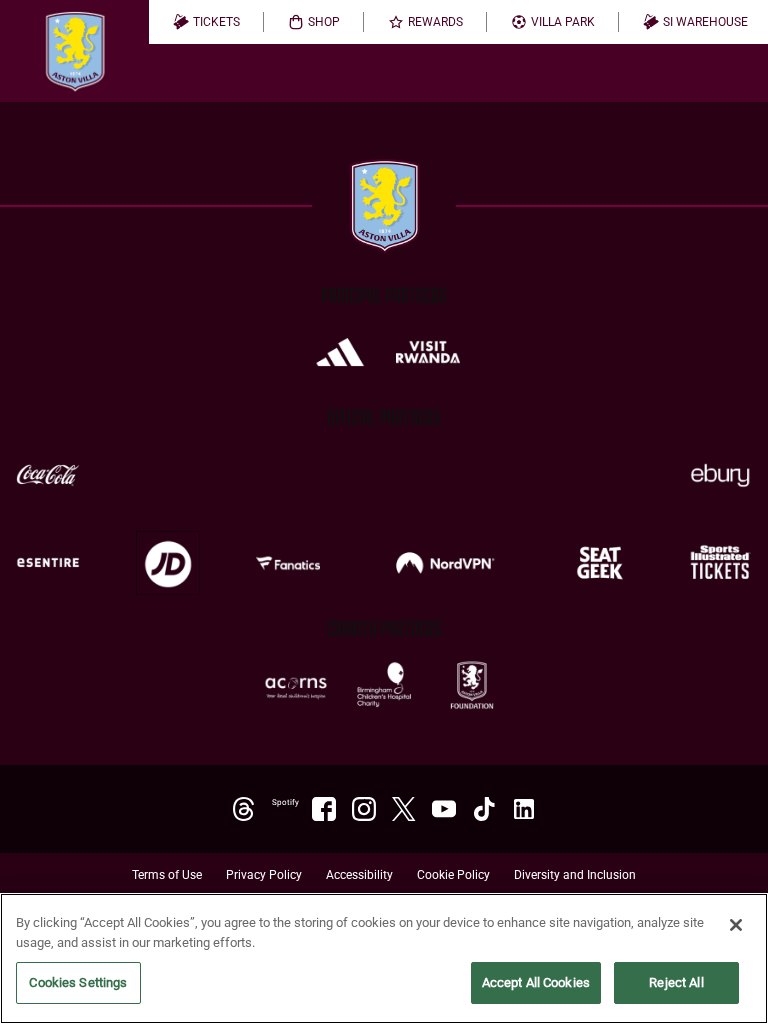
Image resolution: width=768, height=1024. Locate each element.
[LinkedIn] (524, 809)
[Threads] (244, 809)
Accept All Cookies (536, 982)
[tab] (206, 22)
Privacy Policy (264, 875)
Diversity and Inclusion (575, 875)
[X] (404, 809)
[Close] (736, 925)
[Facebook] (324, 809)
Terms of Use (167, 875)
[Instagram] (364, 809)
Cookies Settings (78, 982)
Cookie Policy (453, 875)
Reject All (676, 982)
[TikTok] (484, 809)
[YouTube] (444, 809)
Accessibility (359, 875)
